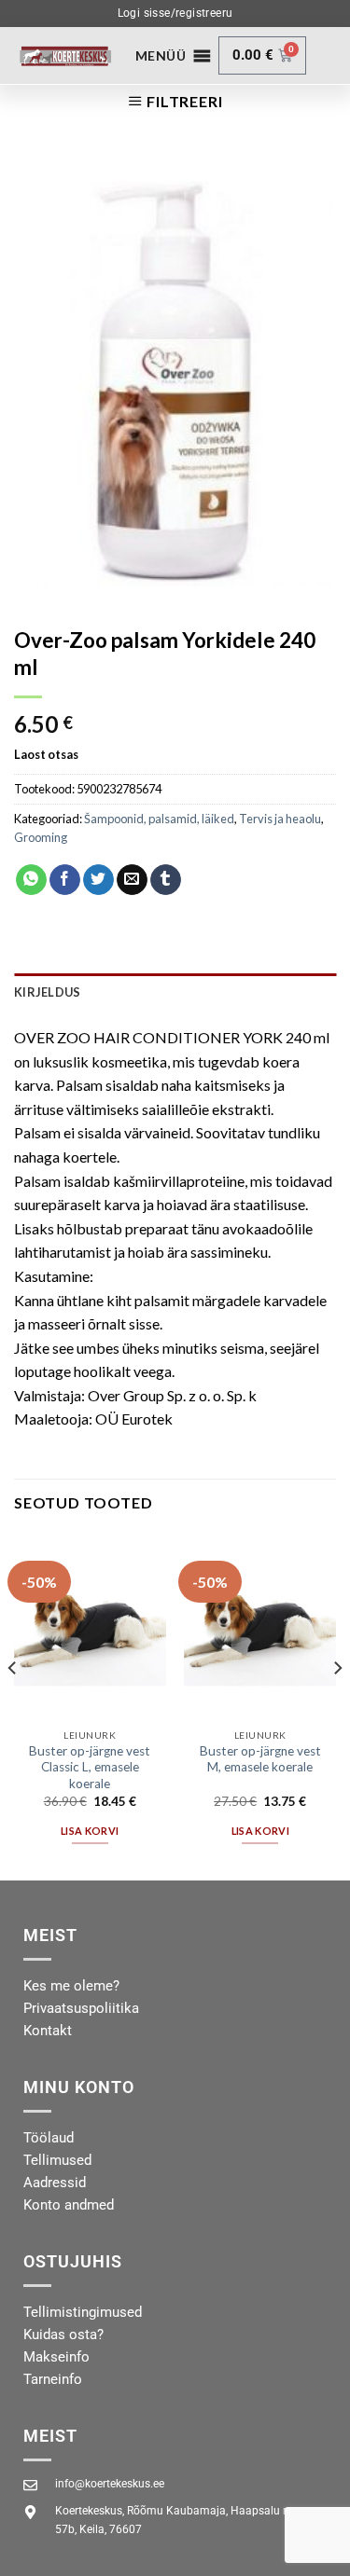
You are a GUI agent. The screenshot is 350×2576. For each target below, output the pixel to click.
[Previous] (13, 1705)
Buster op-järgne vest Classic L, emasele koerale (90, 1767)
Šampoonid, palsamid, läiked (159, 819)
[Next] (337, 1705)
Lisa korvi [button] (90, 1831)
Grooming (41, 837)
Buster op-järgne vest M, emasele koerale (260, 1759)
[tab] (175, 992)
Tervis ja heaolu (280, 819)
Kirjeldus (47, 992)
